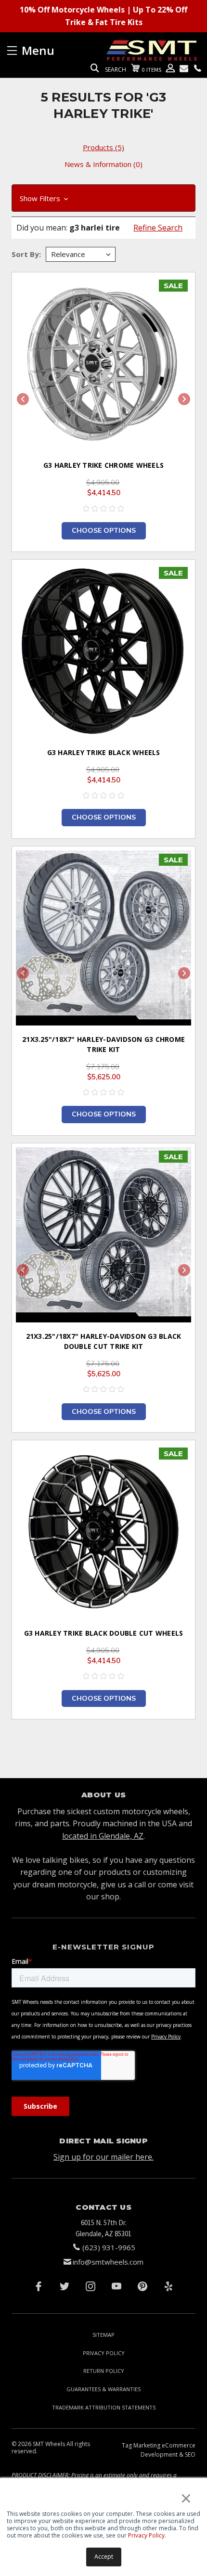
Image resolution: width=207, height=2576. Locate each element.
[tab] (103, 147)
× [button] (186, 2498)
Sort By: (26, 254)
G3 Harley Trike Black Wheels (104, 752)
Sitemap (103, 2335)
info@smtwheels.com (108, 2262)
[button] (103, 198)
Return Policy (104, 2371)
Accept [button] (104, 2557)
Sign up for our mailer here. (103, 2157)
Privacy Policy (146, 2535)
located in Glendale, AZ (103, 1836)
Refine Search (158, 228)
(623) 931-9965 (109, 2247)
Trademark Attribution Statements (104, 2407)
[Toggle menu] (55, 50)
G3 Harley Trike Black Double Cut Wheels (104, 1633)
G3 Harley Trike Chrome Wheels (103, 465)
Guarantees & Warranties (103, 2389)
